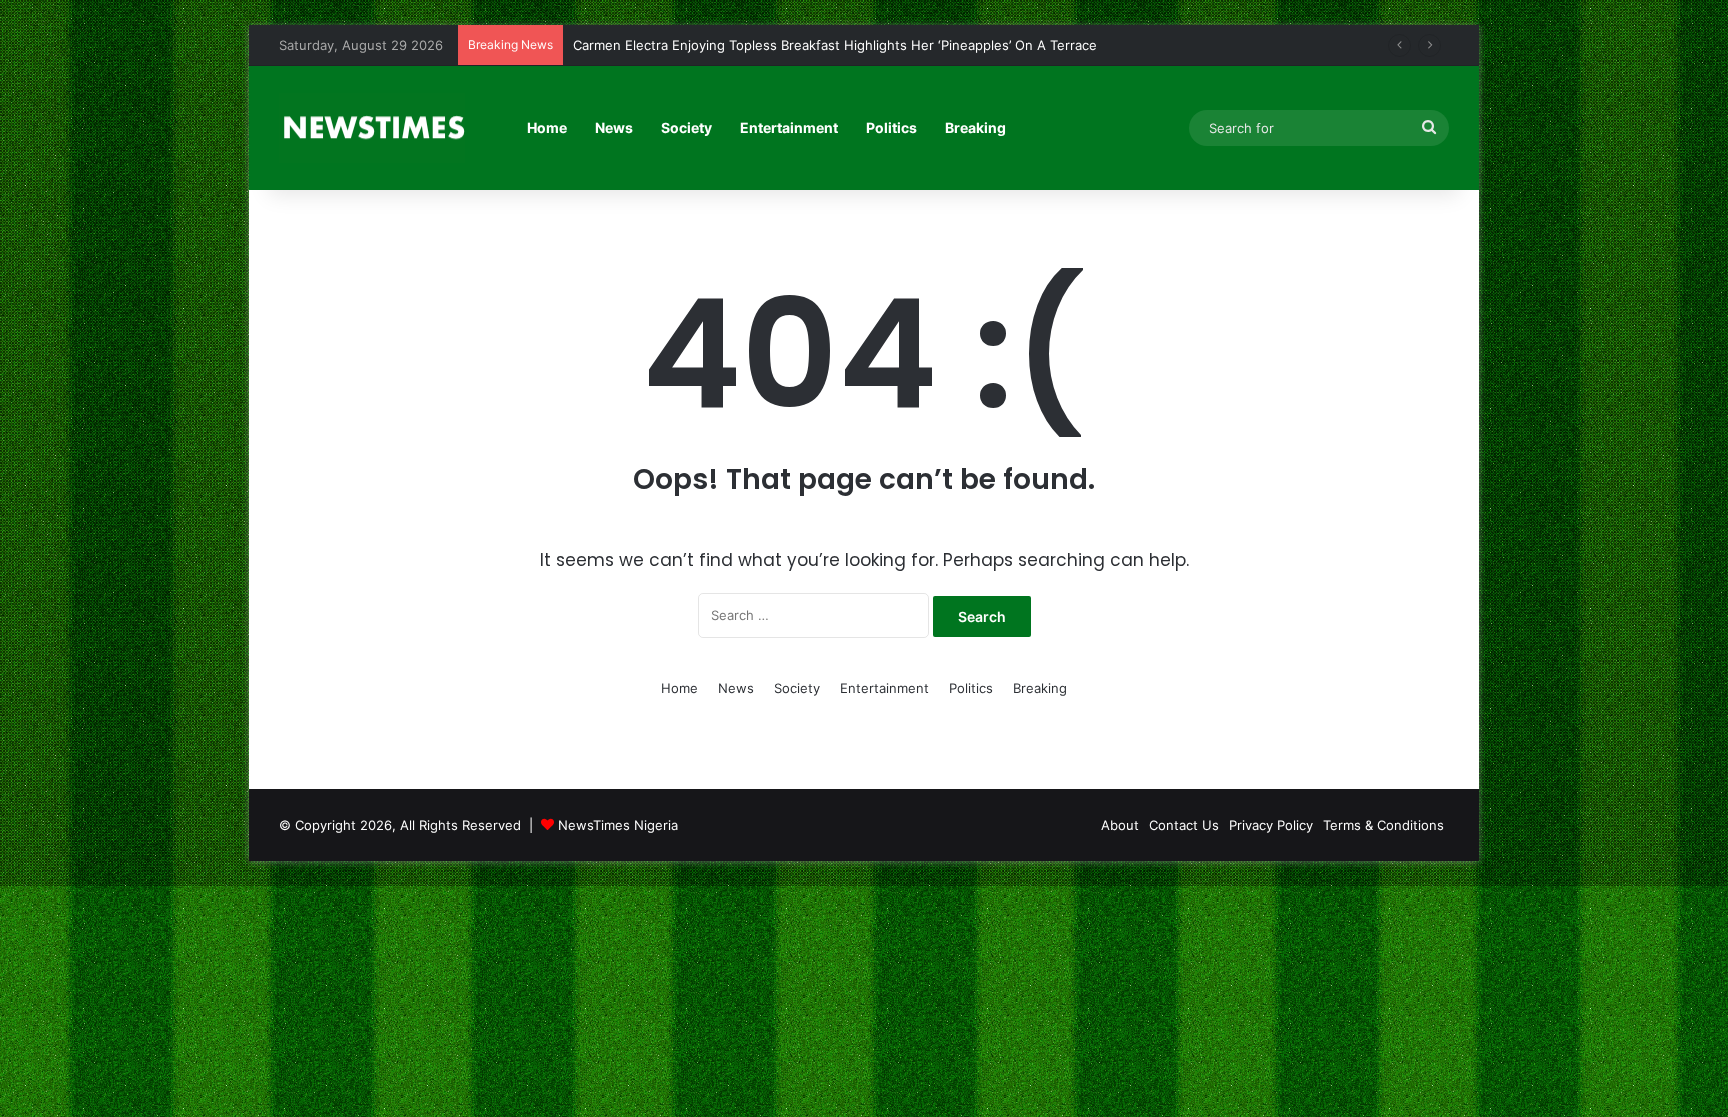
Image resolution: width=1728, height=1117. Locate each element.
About (1120, 825)
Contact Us (1184, 825)
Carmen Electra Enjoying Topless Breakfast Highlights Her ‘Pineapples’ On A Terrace (835, 45)
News (614, 127)
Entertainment (789, 127)
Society (686, 127)
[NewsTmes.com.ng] (372, 128)
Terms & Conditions (1383, 825)
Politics (891, 127)
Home (547, 127)
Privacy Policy (1271, 825)
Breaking (975, 127)
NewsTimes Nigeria (618, 825)
